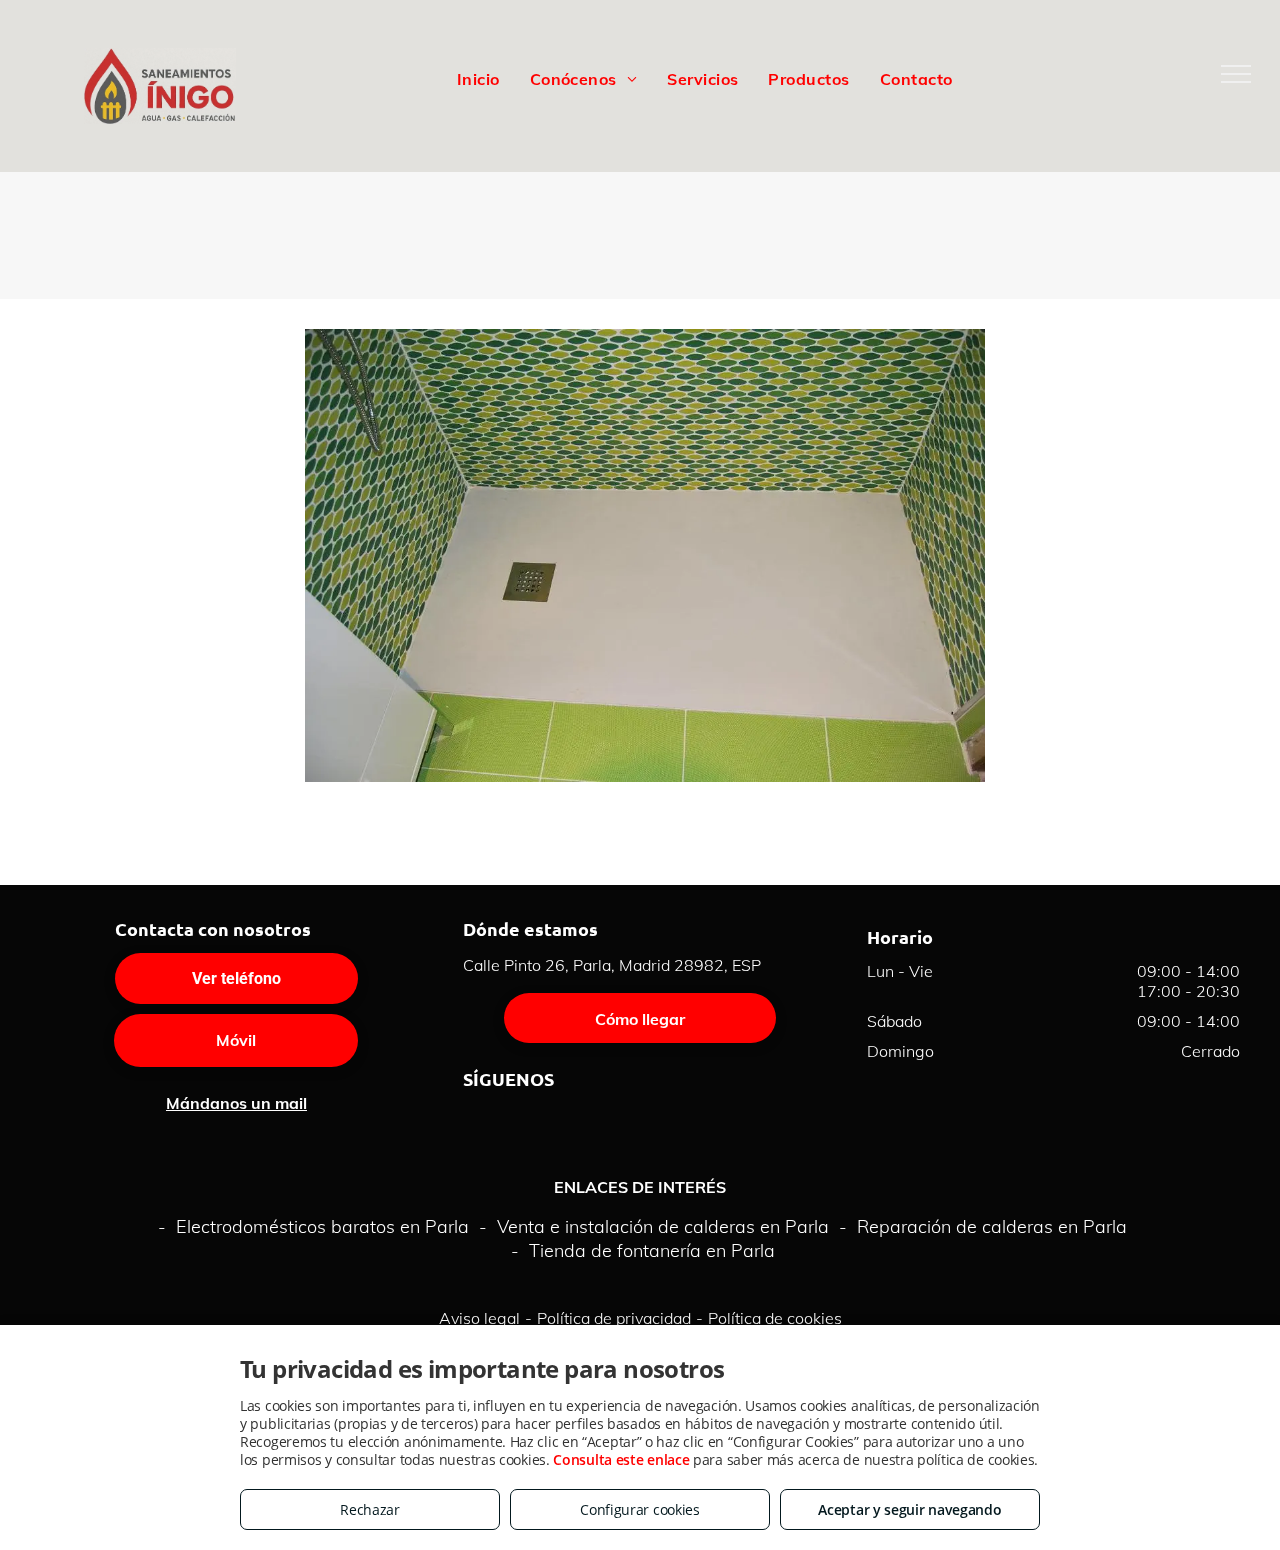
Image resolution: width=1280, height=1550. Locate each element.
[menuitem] (478, 78)
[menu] (1236, 74)
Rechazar (370, 1509)
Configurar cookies (640, 1509)
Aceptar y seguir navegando (909, 1509)
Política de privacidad (614, 1318)
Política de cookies (775, 1318)
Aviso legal (479, 1318)
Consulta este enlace (621, 1459)
